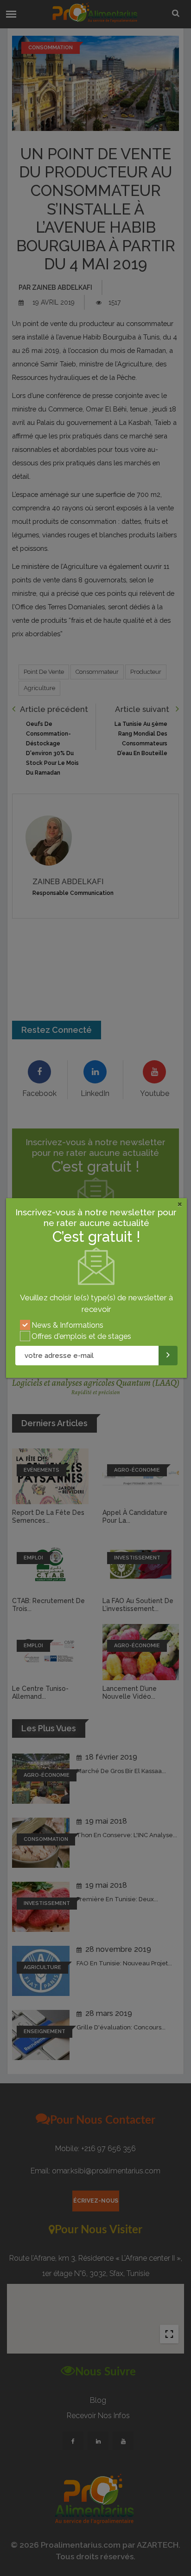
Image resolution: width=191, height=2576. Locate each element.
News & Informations (67, 1325)
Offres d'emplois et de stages (81, 1336)
